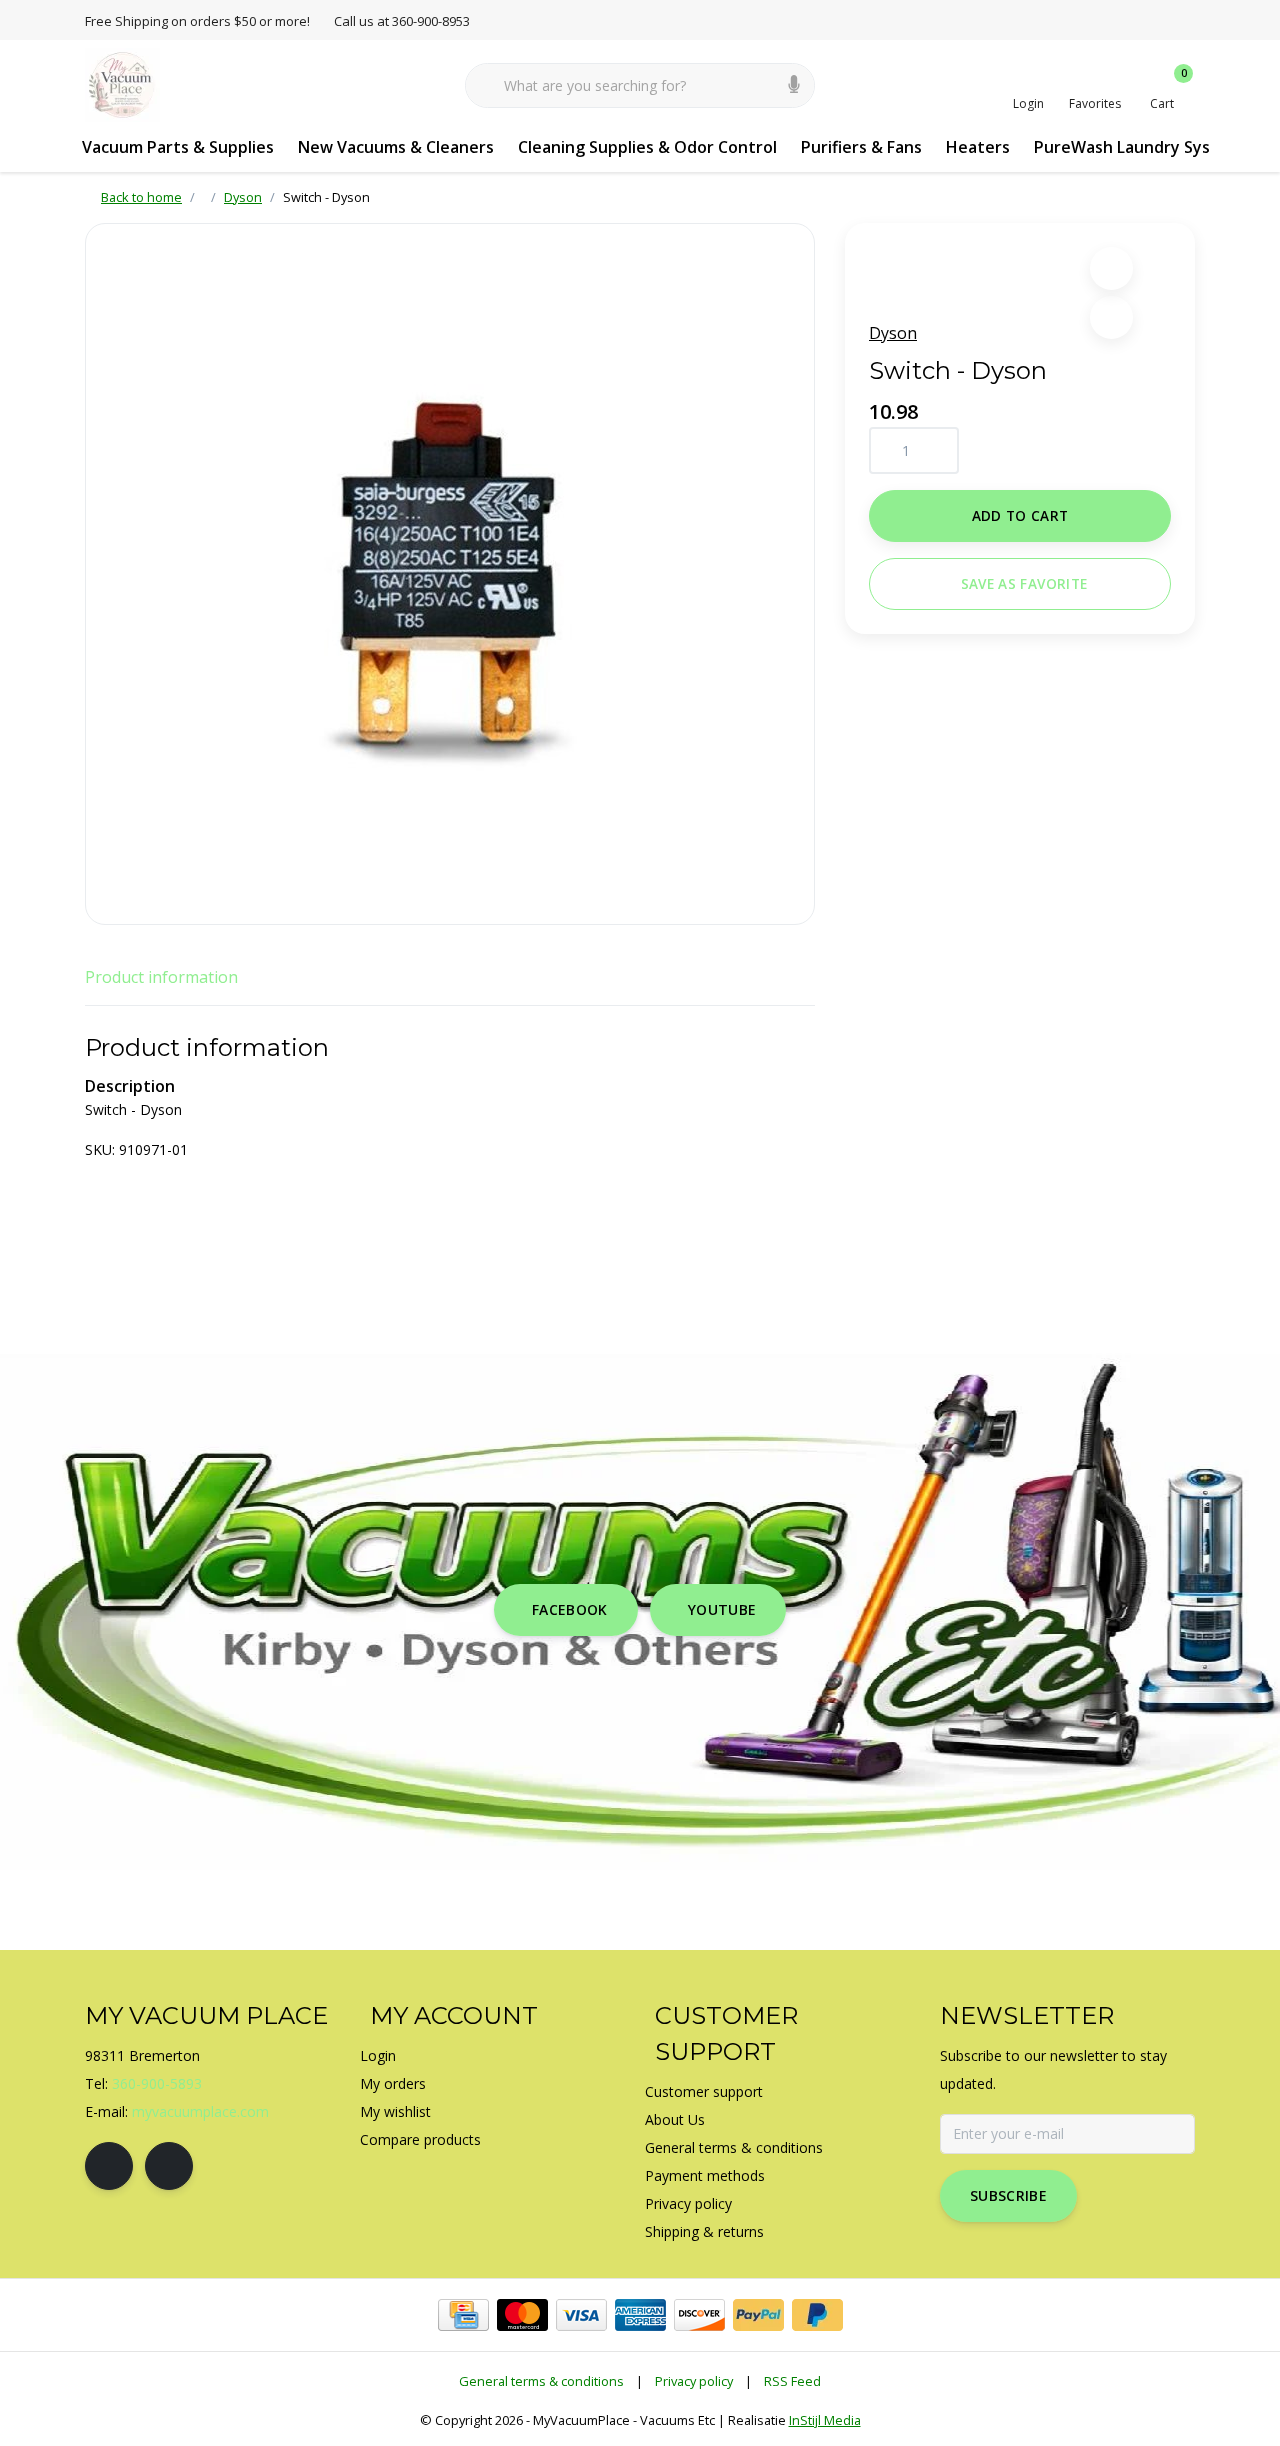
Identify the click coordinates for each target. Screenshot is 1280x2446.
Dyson (893, 333)
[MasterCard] (522, 2315)
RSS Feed (792, 2381)
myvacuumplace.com (200, 2111)
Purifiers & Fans (861, 147)
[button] (1111, 268)
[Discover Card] (699, 2315)
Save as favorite (1024, 583)
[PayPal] (758, 2315)
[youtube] (169, 2166)
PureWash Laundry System (1138, 147)
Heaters (978, 147)
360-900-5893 (157, 2083)
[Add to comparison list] (1111, 317)
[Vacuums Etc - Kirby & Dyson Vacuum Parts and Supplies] (122, 84)
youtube (722, 1609)
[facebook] (109, 2166)
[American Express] (640, 2315)
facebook (570, 1609)
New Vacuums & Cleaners (396, 147)
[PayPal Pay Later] (817, 2315)
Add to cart (1020, 515)
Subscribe (1008, 2195)
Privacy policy (694, 2381)
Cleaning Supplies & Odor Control (647, 147)
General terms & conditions (541, 2381)
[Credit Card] (463, 2315)
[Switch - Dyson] (450, 574)
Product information (161, 977)
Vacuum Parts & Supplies (178, 147)
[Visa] (581, 2315)
